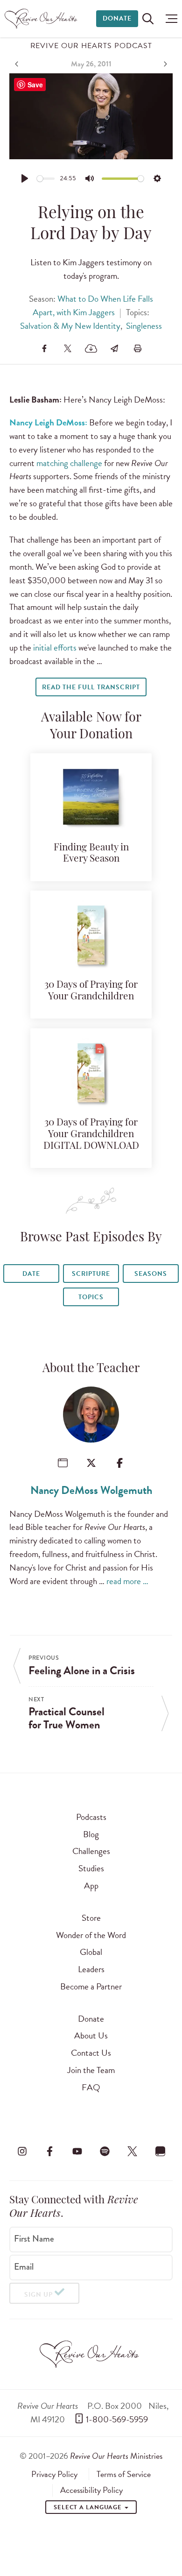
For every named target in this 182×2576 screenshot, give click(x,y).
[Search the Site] (148, 19)
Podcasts (91, 1817)
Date (31, 1274)
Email (24, 2267)
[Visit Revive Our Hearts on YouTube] (77, 2151)
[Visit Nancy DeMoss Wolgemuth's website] (63, 1463)
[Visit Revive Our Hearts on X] (133, 2151)
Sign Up (38, 2295)
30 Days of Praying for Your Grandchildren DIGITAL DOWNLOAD (91, 1135)
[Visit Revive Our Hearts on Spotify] (105, 2151)
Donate (117, 18)
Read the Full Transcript (91, 687)
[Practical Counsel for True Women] (164, 64)
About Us (91, 2035)
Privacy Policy (54, 2474)
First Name (34, 2239)
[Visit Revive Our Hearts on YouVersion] (160, 2151)
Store (91, 1918)
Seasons (151, 1274)
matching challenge (69, 463)
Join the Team (91, 2070)
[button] (169, 19)
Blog (91, 1834)
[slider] (46, 179)
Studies (91, 1868)
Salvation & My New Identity (70, 326)
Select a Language (89, 2507)
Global (91, 1952)
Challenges (91, 1851)
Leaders (91, 1969)
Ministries (116, 2456)
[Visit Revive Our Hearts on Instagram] (22, 2151)
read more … (127, 1581)
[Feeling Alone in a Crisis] (18, 64)
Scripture (91, 1274)
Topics (91, 1297)
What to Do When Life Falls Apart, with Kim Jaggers (93, 305)
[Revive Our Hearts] (42, 19)
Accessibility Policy (91, 2490)
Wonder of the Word (91, 1935)
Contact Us (91, 2053)
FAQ (91, 2087)
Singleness (144, 326)
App (91, 1886)
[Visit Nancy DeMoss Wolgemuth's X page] (91, 1463)
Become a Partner (91, 1986)
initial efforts (55, 648)
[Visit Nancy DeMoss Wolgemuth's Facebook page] (120, 1463)
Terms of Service (124, 2474)
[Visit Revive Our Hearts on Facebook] (49, 2151)
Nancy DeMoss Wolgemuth (91, 1490)
